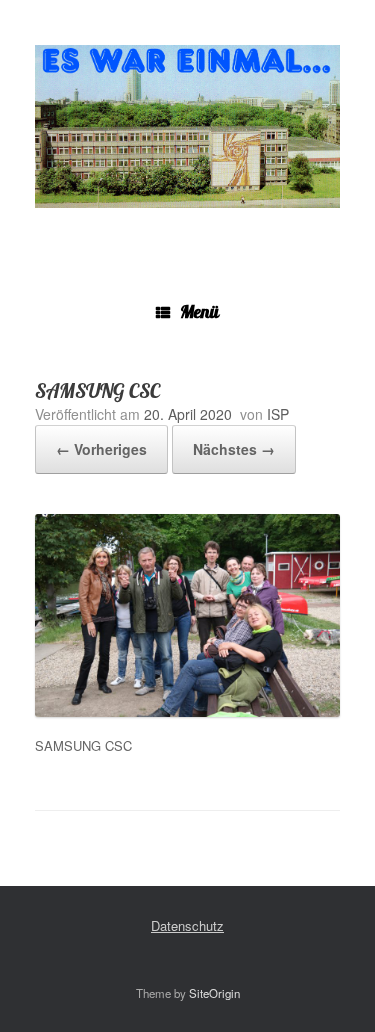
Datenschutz (187, 925)
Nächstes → (234, 449)
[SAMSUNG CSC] (187, 711)
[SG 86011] (187, 126)
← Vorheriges (101, 449)
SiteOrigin (214, 993)
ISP (278, 414)
